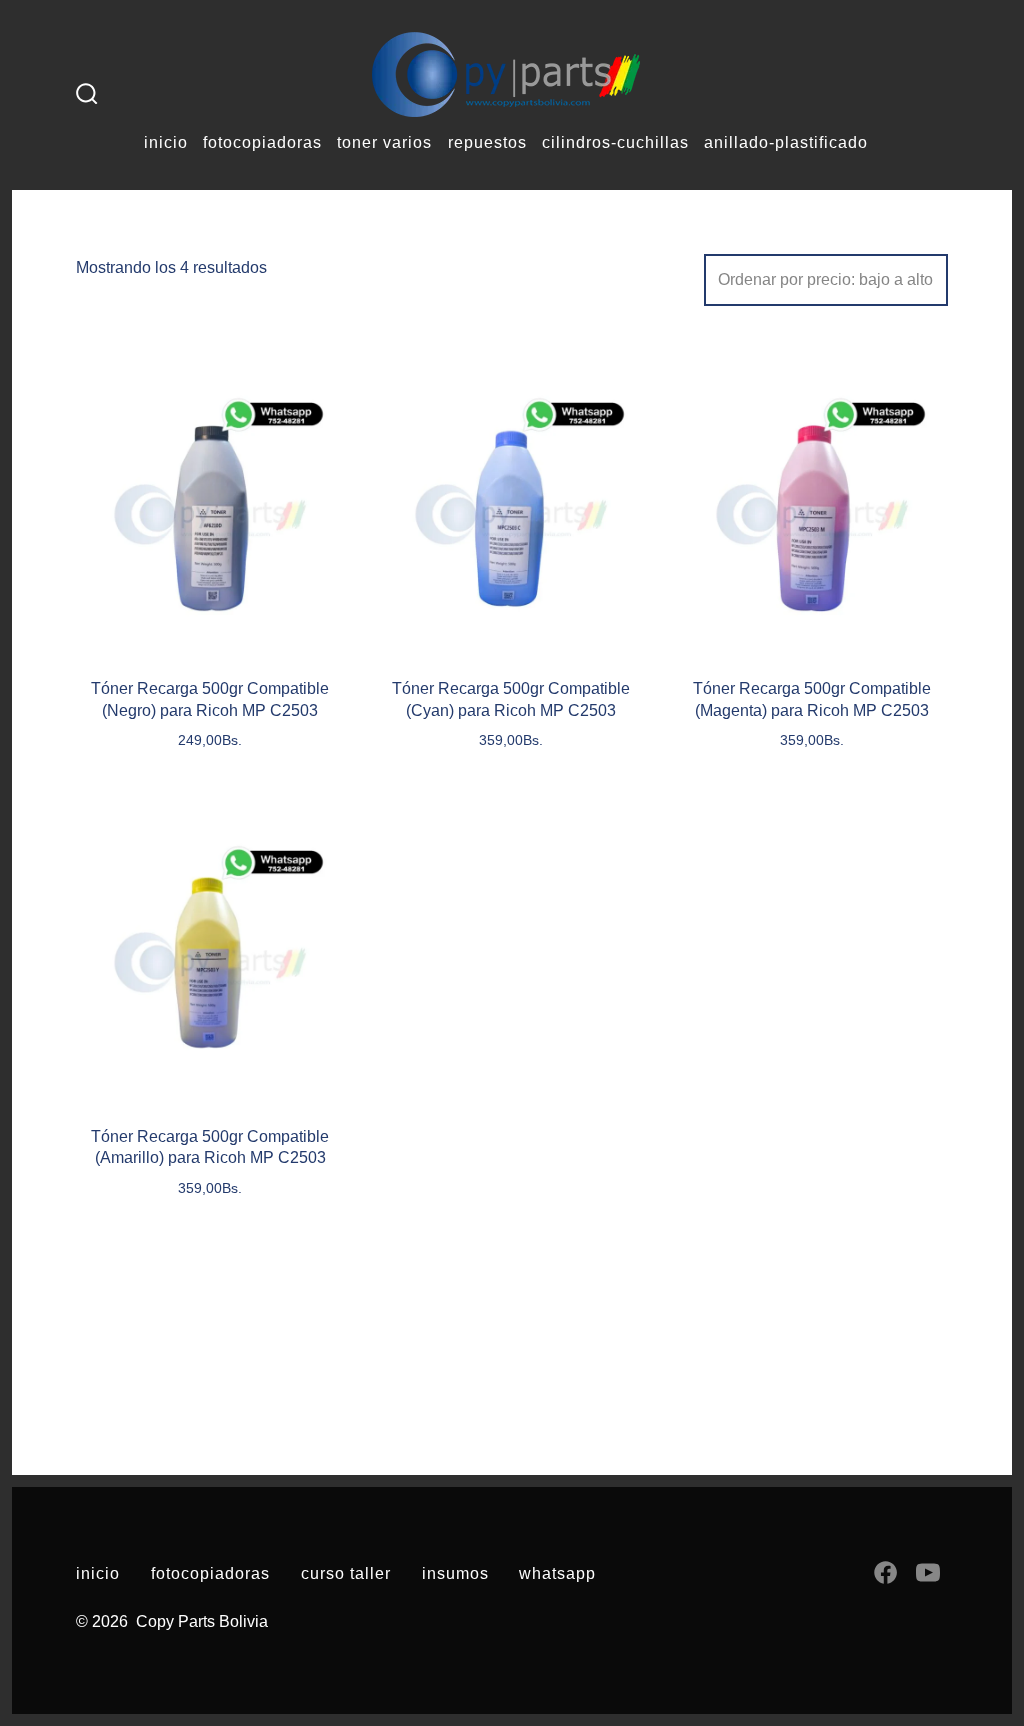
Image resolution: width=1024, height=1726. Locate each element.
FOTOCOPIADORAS (262, 142)
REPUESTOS (487, 142)
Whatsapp (557, 1573)
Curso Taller (346, 1573)
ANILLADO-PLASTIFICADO (786, 142)
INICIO (166, 142)
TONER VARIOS (384, 142)
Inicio (98, 1573)
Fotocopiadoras (210, 1573)
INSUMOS (455, 1573)
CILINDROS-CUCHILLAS (615, 142)
